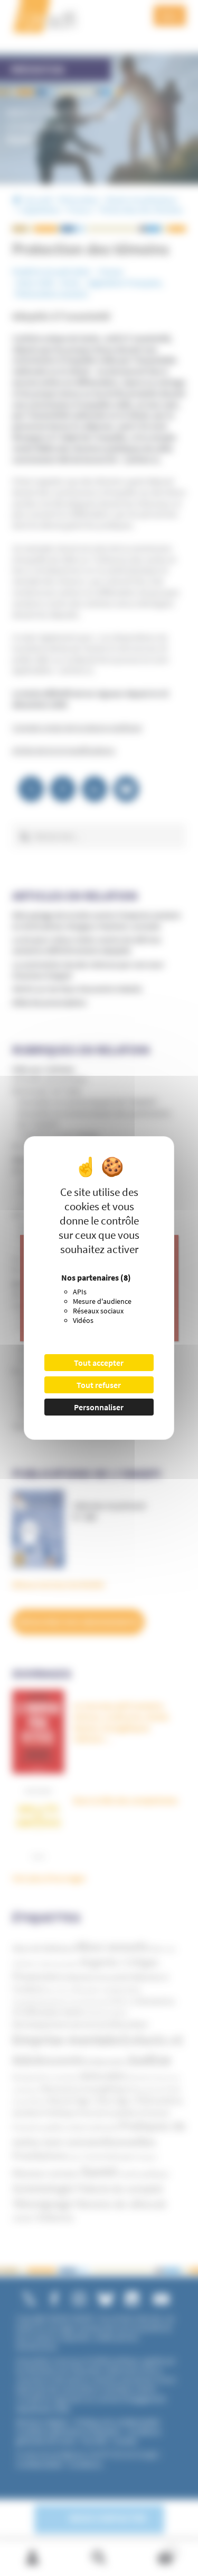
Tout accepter (99, 1363)
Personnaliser (99, 1407)
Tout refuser (99, 1385)
